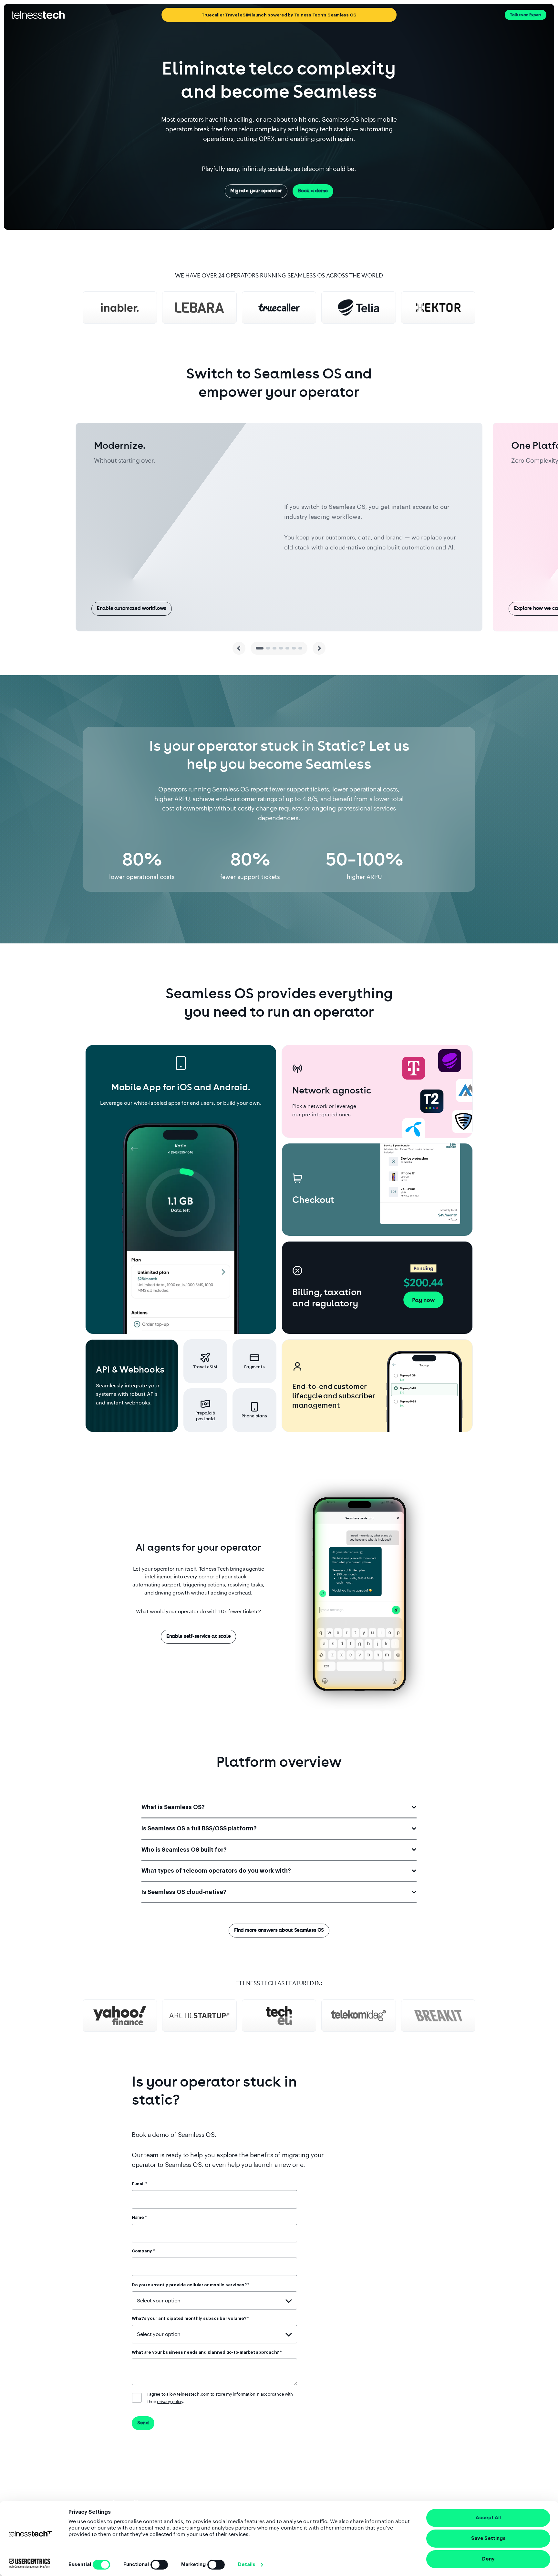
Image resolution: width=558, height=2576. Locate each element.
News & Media (287, 15)
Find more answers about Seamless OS (279, 1930)
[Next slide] (319, 648)
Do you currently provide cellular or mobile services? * (191, 2285)
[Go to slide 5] (287, 648)
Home (203, 15)
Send (143, 2423)
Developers (349, 15)
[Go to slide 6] (294, 648)
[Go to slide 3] (274, 648)
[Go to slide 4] (281, 648)
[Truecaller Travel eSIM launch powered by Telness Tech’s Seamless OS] (178, 15)
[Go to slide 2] (268, 648)
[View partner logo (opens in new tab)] (120, 307)
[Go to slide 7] (300, 648)
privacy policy (170, 2401)
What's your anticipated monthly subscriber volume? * (190, 2318)
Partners (320, 15)
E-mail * (139, 2184)
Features (225, 15)
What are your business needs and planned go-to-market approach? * (207, 2352)
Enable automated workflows (132, 608)
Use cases (252, 15)
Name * (139, 2217)
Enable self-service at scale (198, 1636)
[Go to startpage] (38, 15)
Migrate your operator (256, 191)
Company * (143, 2251)
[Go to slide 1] (260, 648)
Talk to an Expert (526, 15)
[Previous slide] (239, 648)
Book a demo (313, 191)
